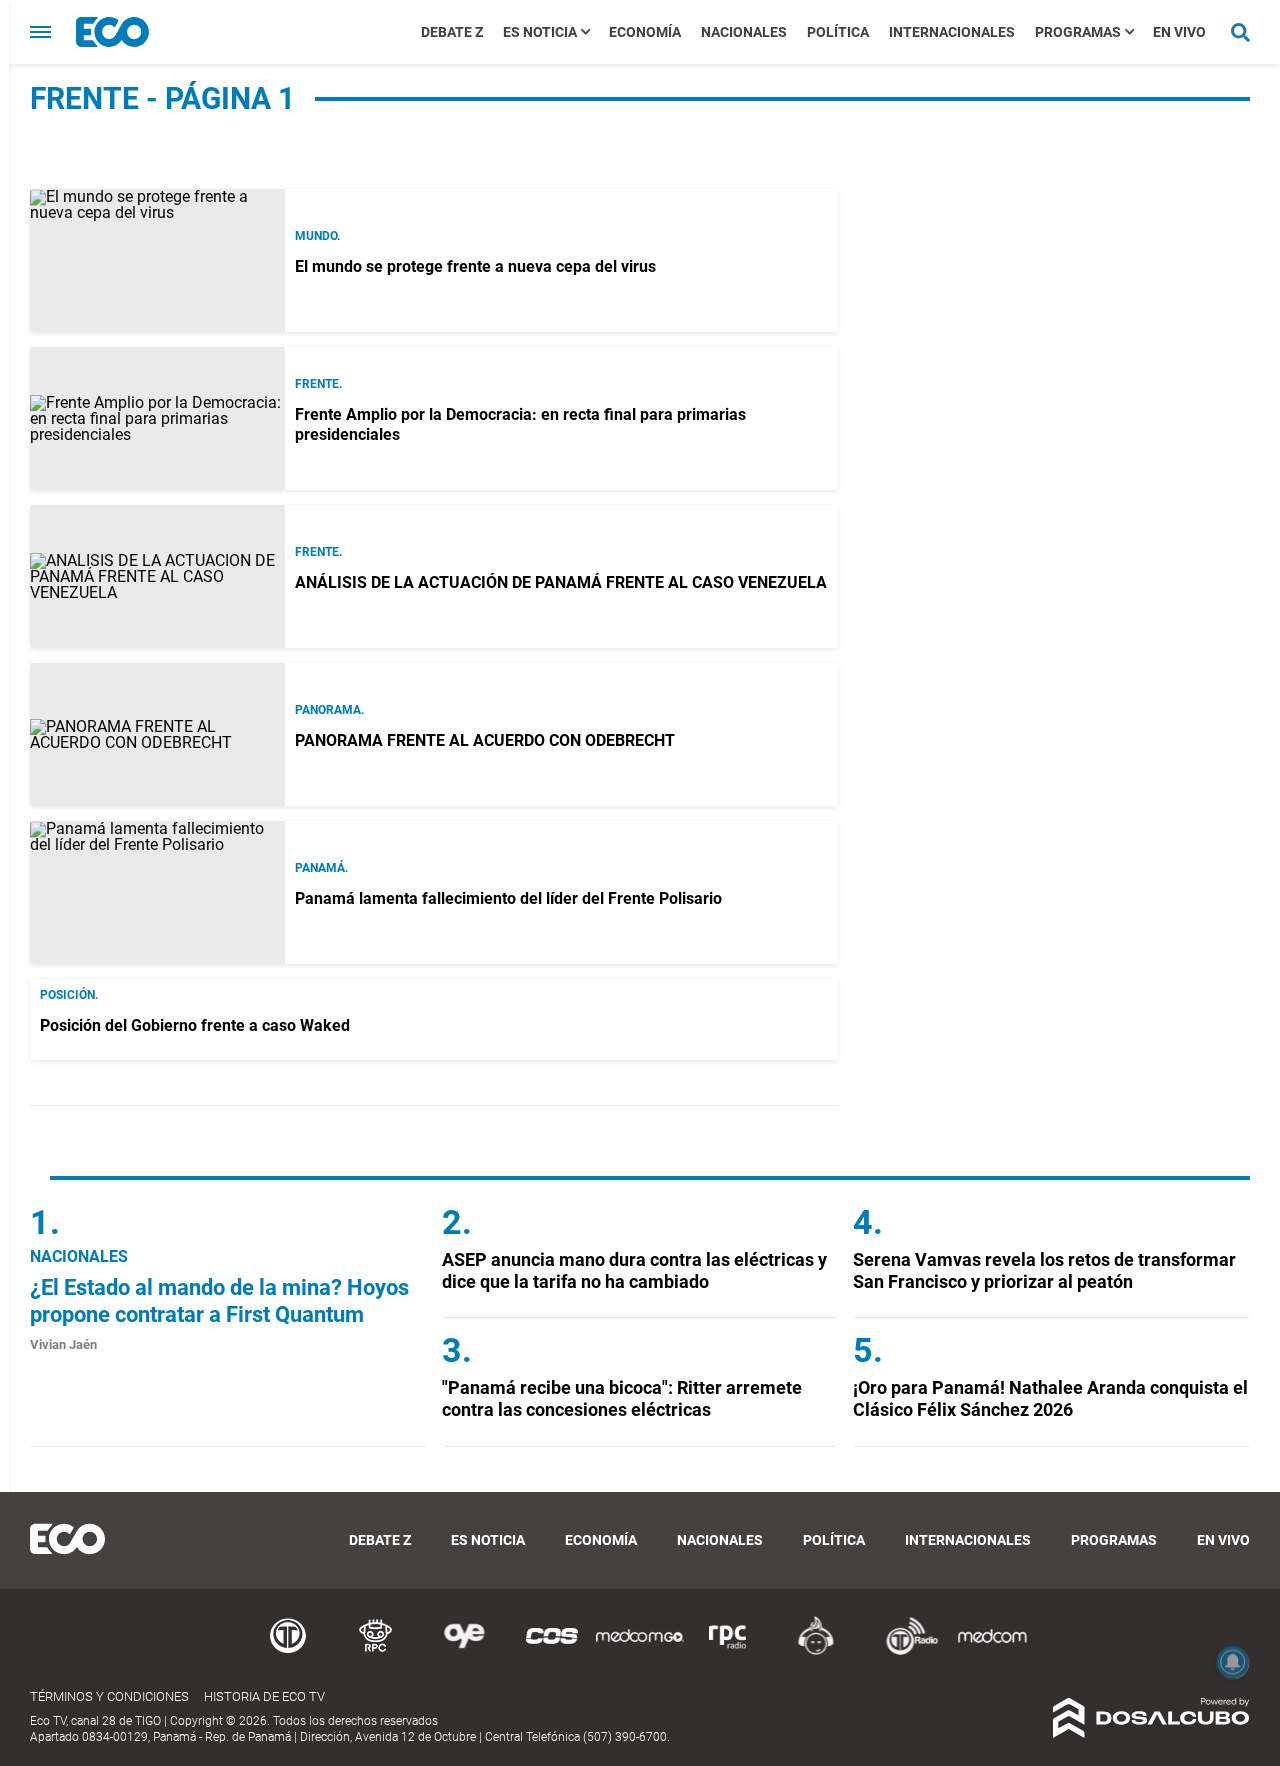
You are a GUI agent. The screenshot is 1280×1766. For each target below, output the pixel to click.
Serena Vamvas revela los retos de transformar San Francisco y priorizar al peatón (1044, 1270)
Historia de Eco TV (264, 1696)
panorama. (329, 710)
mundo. (317, 236)
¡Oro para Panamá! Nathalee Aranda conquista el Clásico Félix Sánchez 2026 (1050, 1398)
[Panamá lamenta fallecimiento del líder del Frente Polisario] (157, 892)
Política (838, 32)
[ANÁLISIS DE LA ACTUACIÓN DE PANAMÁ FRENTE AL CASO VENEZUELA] (157, 576)
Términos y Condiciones (109, 1696)
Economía (645, 32)
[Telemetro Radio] (904, 1651)
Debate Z (452, 32)
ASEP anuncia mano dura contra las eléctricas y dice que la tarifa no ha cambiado (634, 1270)
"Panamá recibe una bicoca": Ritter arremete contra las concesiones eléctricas (622, 1398)
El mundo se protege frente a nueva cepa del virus (475, 266)
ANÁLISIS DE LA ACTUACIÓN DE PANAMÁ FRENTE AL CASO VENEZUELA (561, 582)
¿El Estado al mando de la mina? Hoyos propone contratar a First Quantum (219, 1300)
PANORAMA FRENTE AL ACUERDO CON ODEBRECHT (485, 740)
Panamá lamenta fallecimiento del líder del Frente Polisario (508, 898)
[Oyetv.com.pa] (464, 1651)
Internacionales (952, 32)
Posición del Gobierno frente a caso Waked (195, 1025)
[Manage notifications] (1233, 1662)
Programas (1078, 32)
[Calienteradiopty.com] (816, 1651)
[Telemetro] (288, 1651)
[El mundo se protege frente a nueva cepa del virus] (157, 260)
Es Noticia (540, 32)
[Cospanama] (552, 1651)
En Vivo (1179, 32)
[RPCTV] (376, 1651)
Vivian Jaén (63, 1344)
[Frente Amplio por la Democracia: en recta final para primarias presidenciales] (157, 418)
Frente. (318, 384)
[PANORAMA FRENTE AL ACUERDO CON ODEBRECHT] (157, 734)
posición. (69, 995)
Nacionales (744, 32)
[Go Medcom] (640, 1651)
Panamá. (321, 868)
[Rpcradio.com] (728, 1651)
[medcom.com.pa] (992, 1651)
